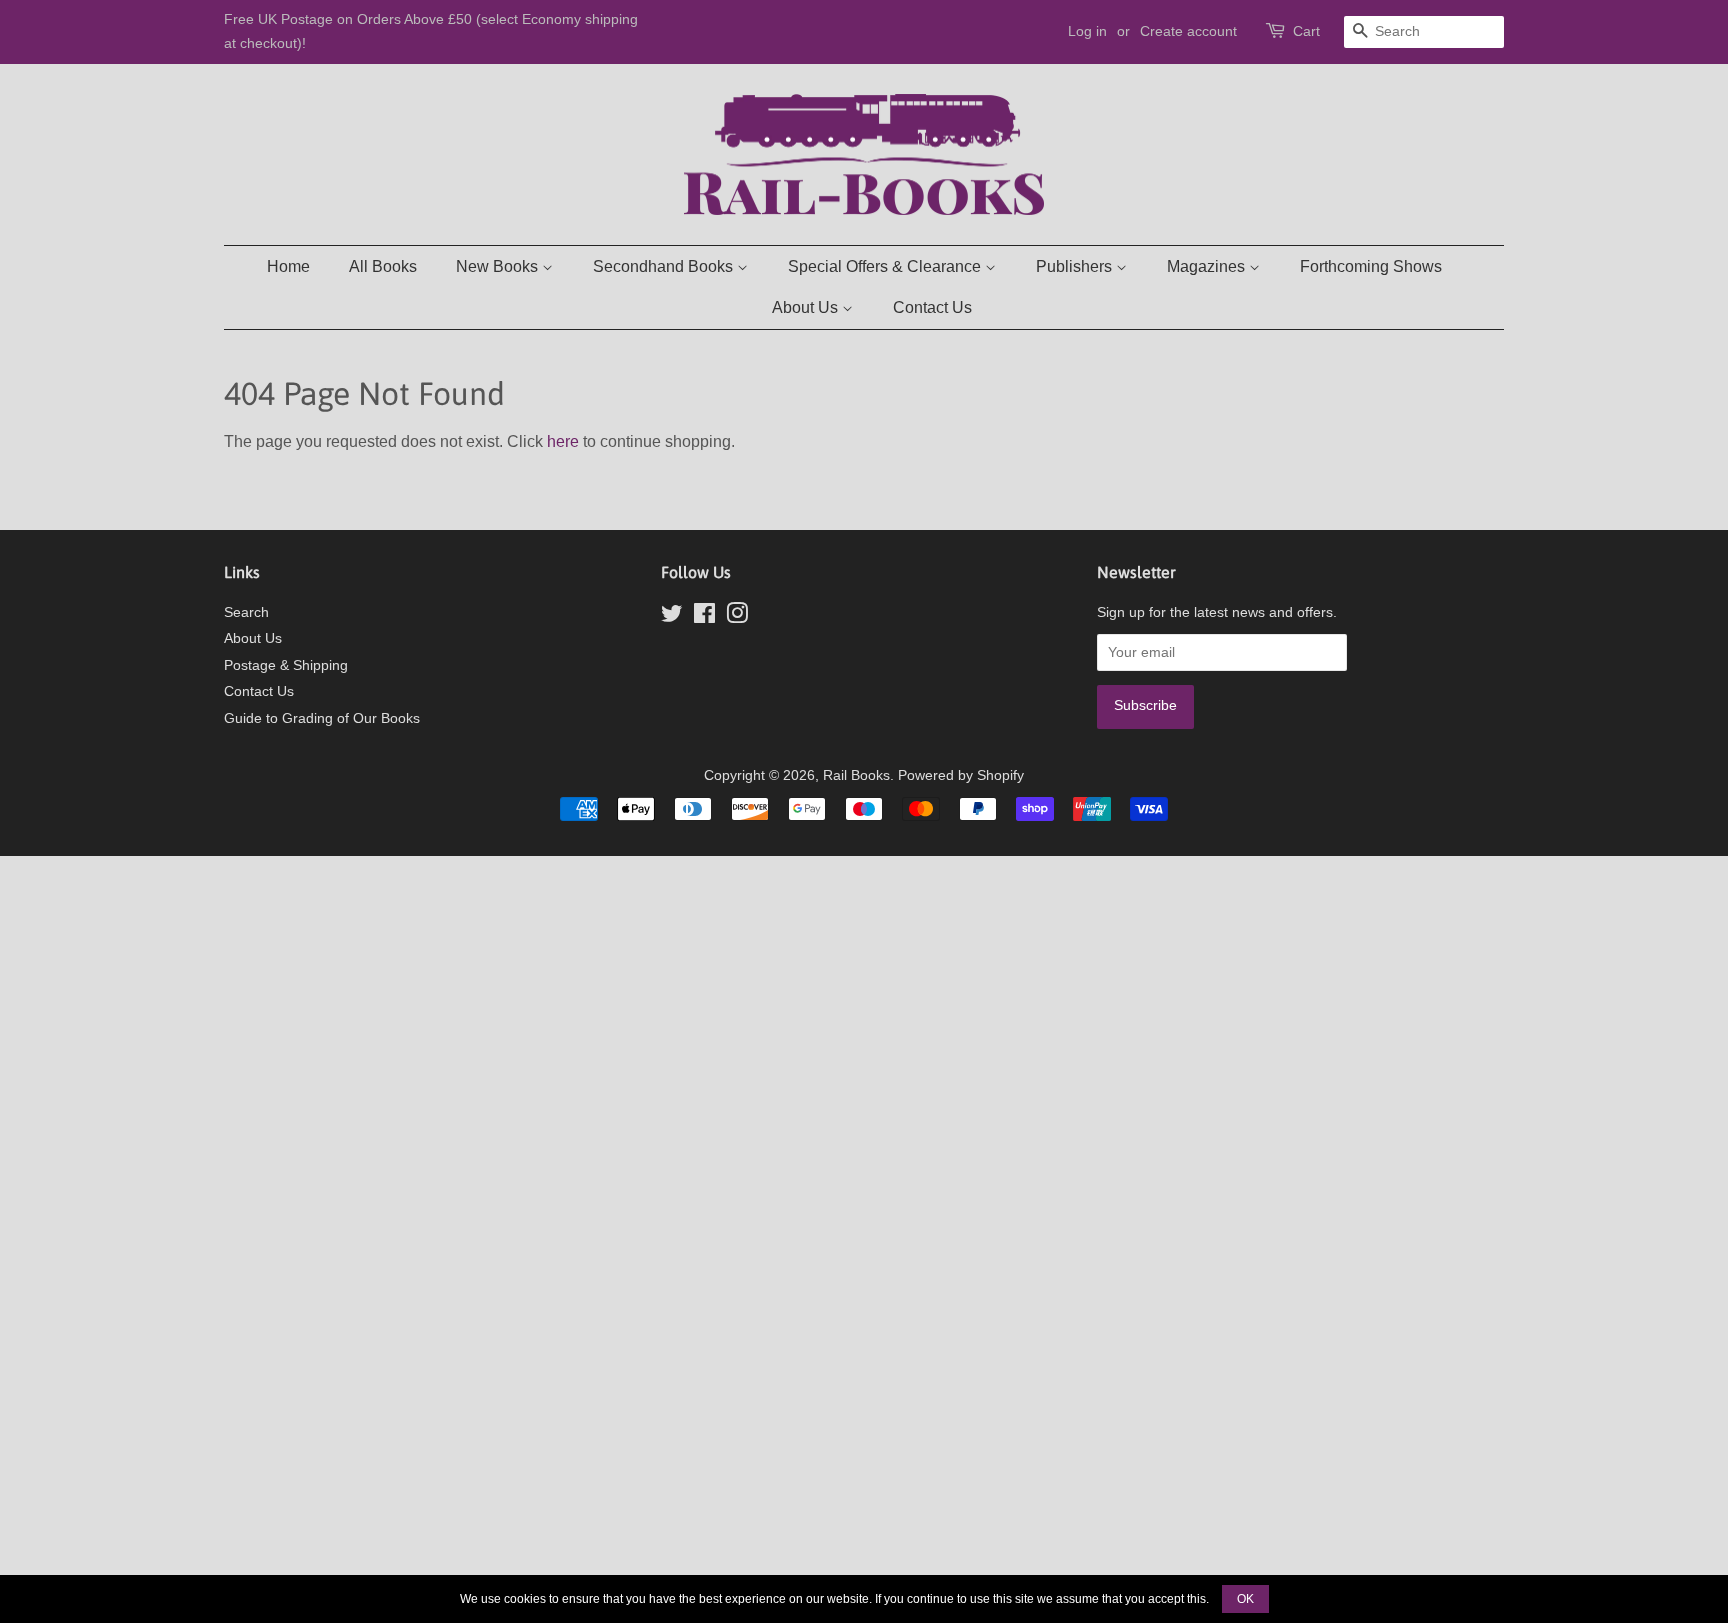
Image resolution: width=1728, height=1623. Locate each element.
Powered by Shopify (961, 775)
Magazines (1208, 266)
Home (288, 266)
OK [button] (1245, 1599)
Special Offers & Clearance (886, 266)
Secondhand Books (665, 266)
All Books (383, 266)
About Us (807, 307)
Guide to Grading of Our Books (322, 718)
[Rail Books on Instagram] (737, 617)
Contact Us (932, 307)
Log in (1087, 31)
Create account (1188, 31)
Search (246, 612)
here (563, 441)
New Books (499, 266)
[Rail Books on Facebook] (704, 617)
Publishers (1076, 266)
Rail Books (856, 775)
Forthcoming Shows (1371, 266)
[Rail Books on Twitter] (672, 617)
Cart (1306, 31)
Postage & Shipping (286, 665)
